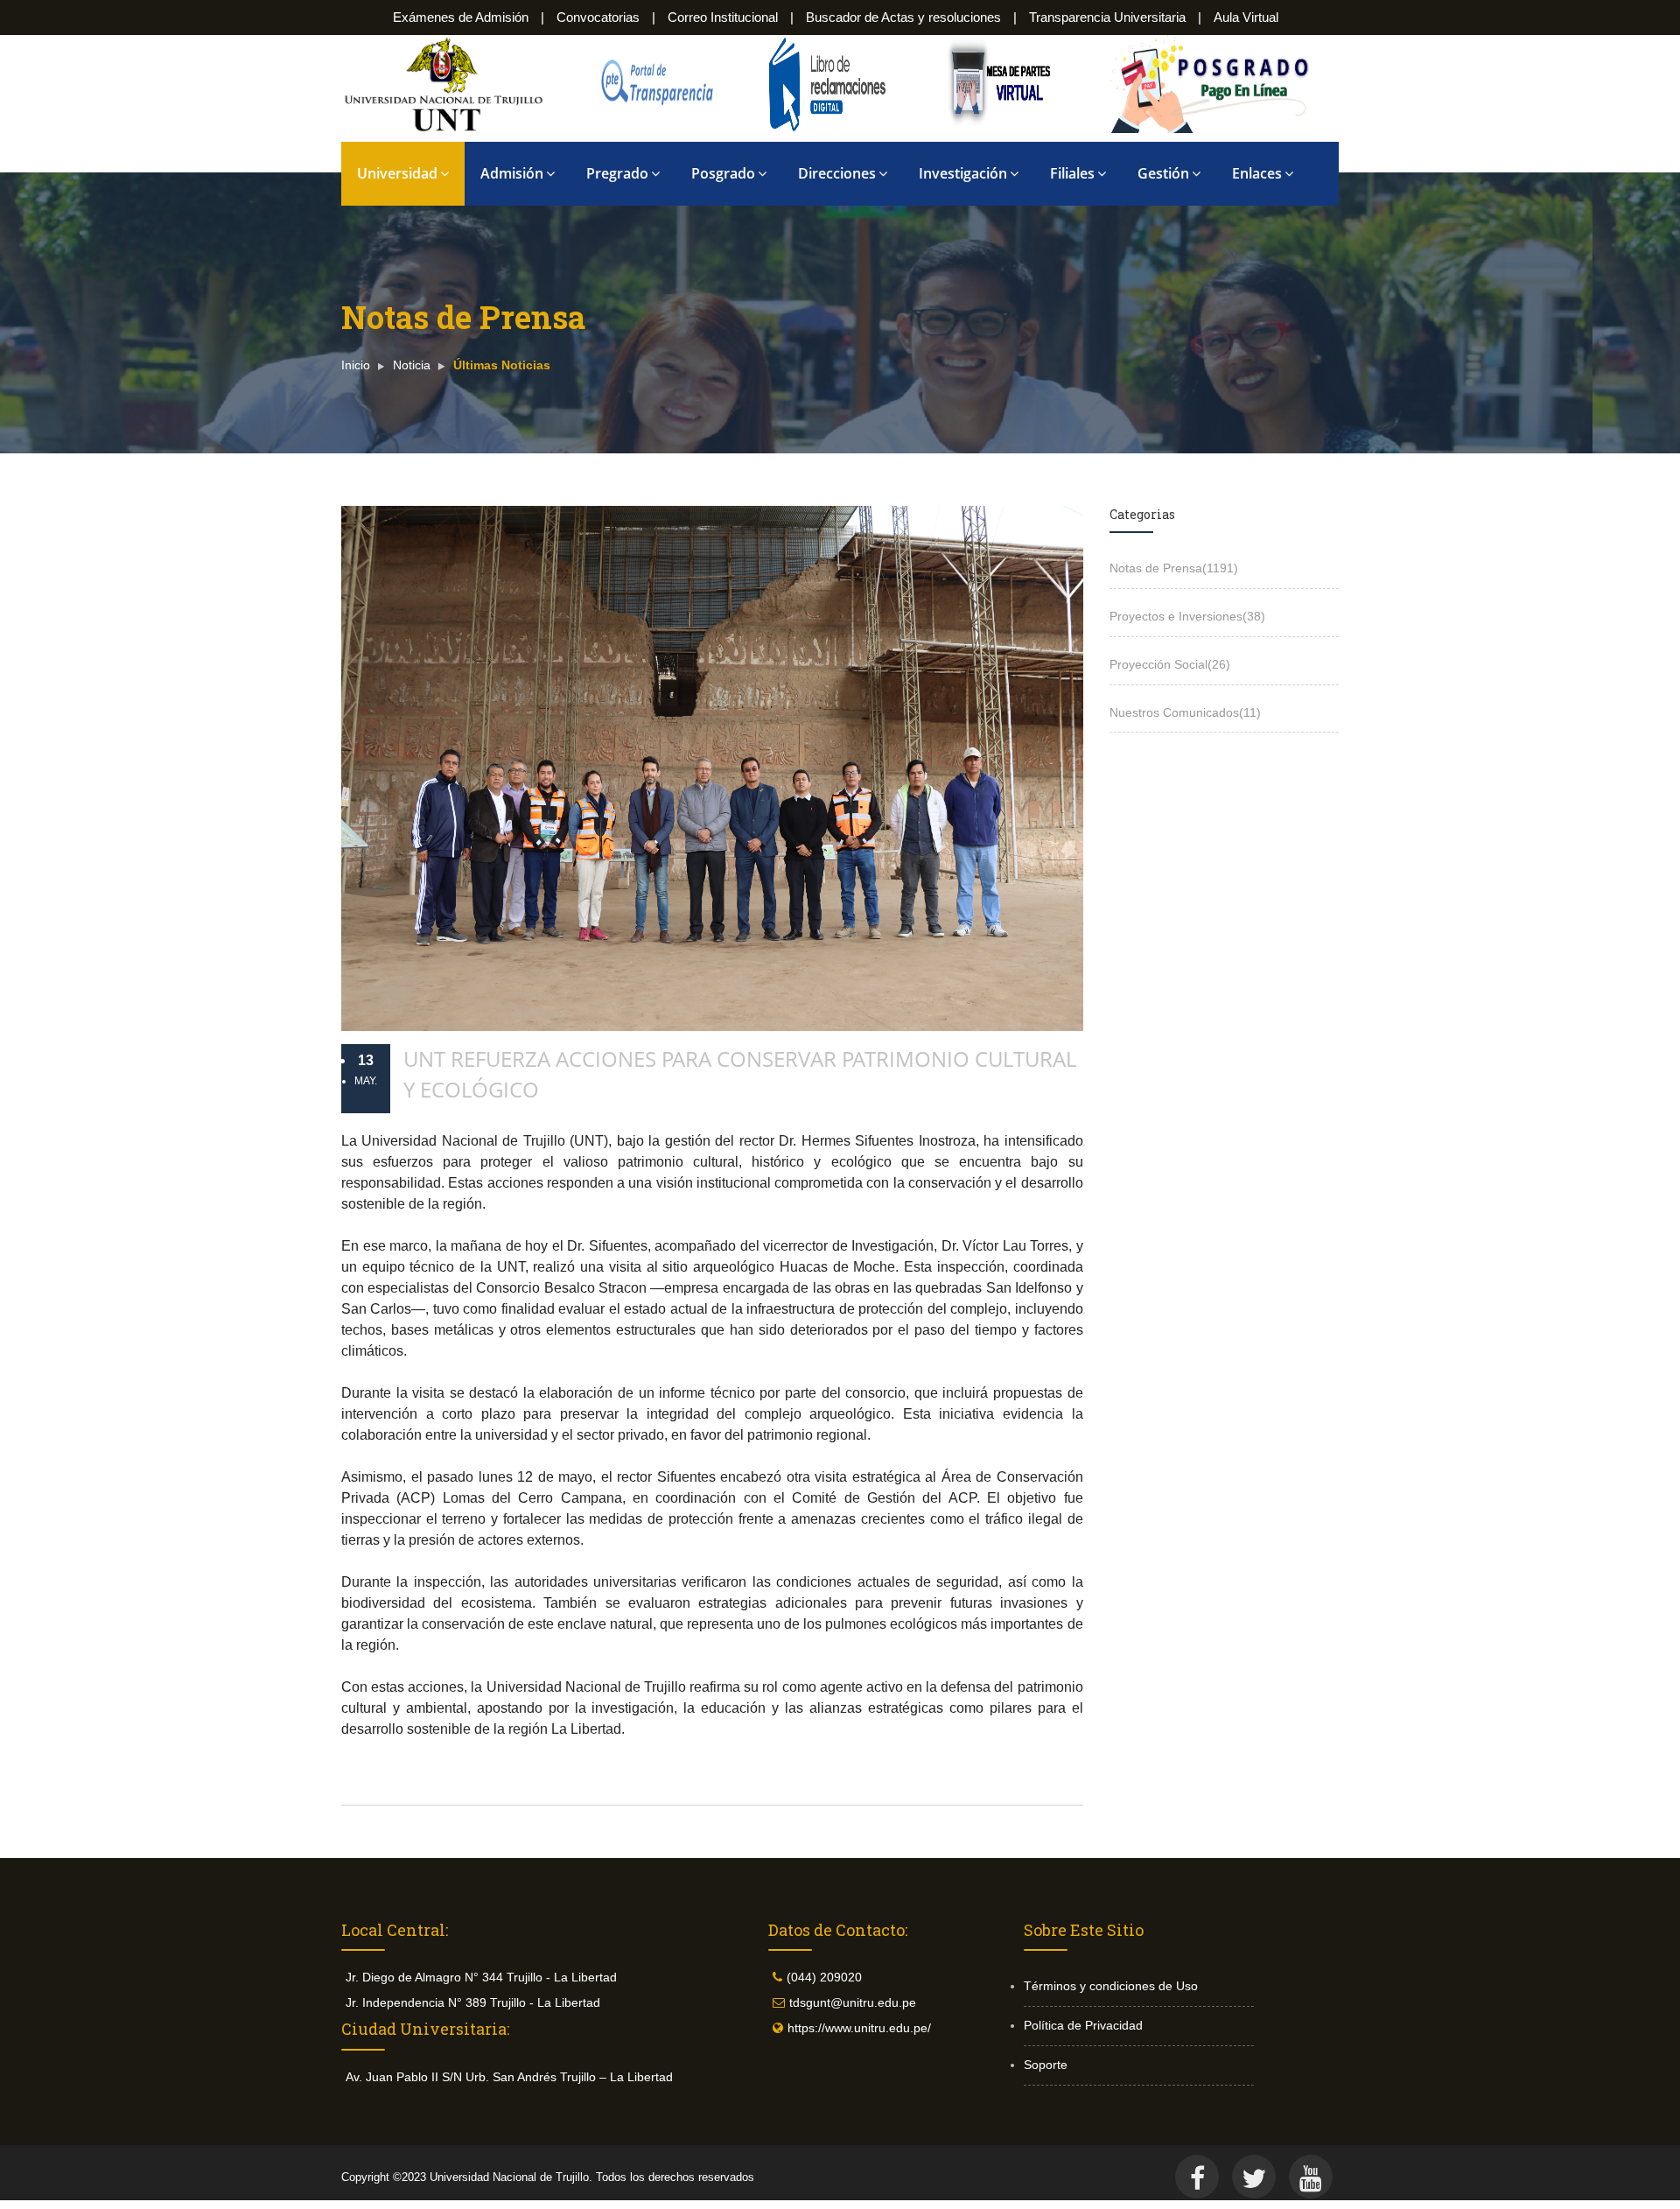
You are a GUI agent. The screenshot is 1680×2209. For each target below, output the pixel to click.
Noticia (412, 365)
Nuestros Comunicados (1185, 712)
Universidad (397, 173)
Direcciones (837, 173)
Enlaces (1257, 173)
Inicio (356, 365)
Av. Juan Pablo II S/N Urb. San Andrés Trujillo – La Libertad (509, 2077)
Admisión (512, 173)
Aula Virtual (1246, 17)
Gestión (1163, 173)
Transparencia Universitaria (1107, 17)
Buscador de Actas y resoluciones (903, 17)
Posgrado (723, 173)
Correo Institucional (723, 17)
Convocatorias (598, 17)
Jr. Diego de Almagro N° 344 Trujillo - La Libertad (481, 1977)
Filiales (1072, 173)
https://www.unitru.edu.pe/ (859, 2028)
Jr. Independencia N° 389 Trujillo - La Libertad (473, 2002)
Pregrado (617, 173)
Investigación (963, 173)
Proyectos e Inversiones (1187, 616)
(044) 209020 (824, 1977)
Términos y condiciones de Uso (1111, 1986)
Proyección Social (1170, 664)
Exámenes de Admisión (461, 17)
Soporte (1046, 2065)
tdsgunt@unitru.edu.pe (853, 2002)
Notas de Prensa (1174, 568)
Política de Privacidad (1083, 2025)
